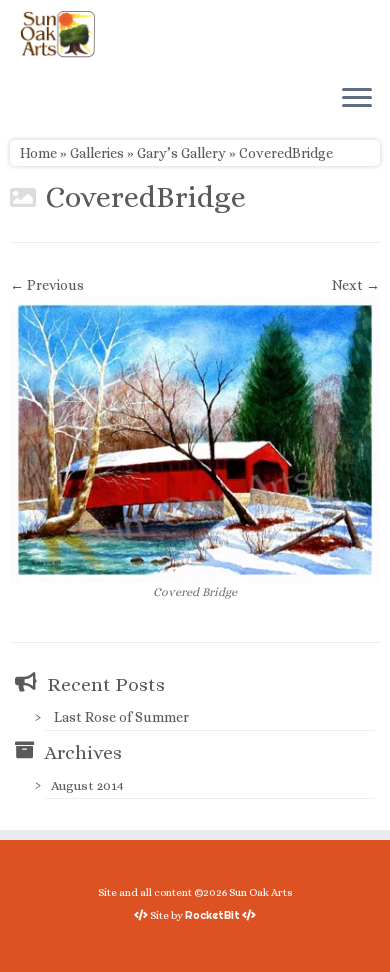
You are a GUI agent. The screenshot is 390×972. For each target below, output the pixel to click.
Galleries (97, 153)
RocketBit (212, 915)
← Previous (47, 285)
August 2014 (87, 785)
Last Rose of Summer (121, 717)
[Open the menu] (357, 99)
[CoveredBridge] (195, 438)
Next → (356, 285)
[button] (195, 440)
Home (38, 153)
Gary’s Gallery (181, 153)
